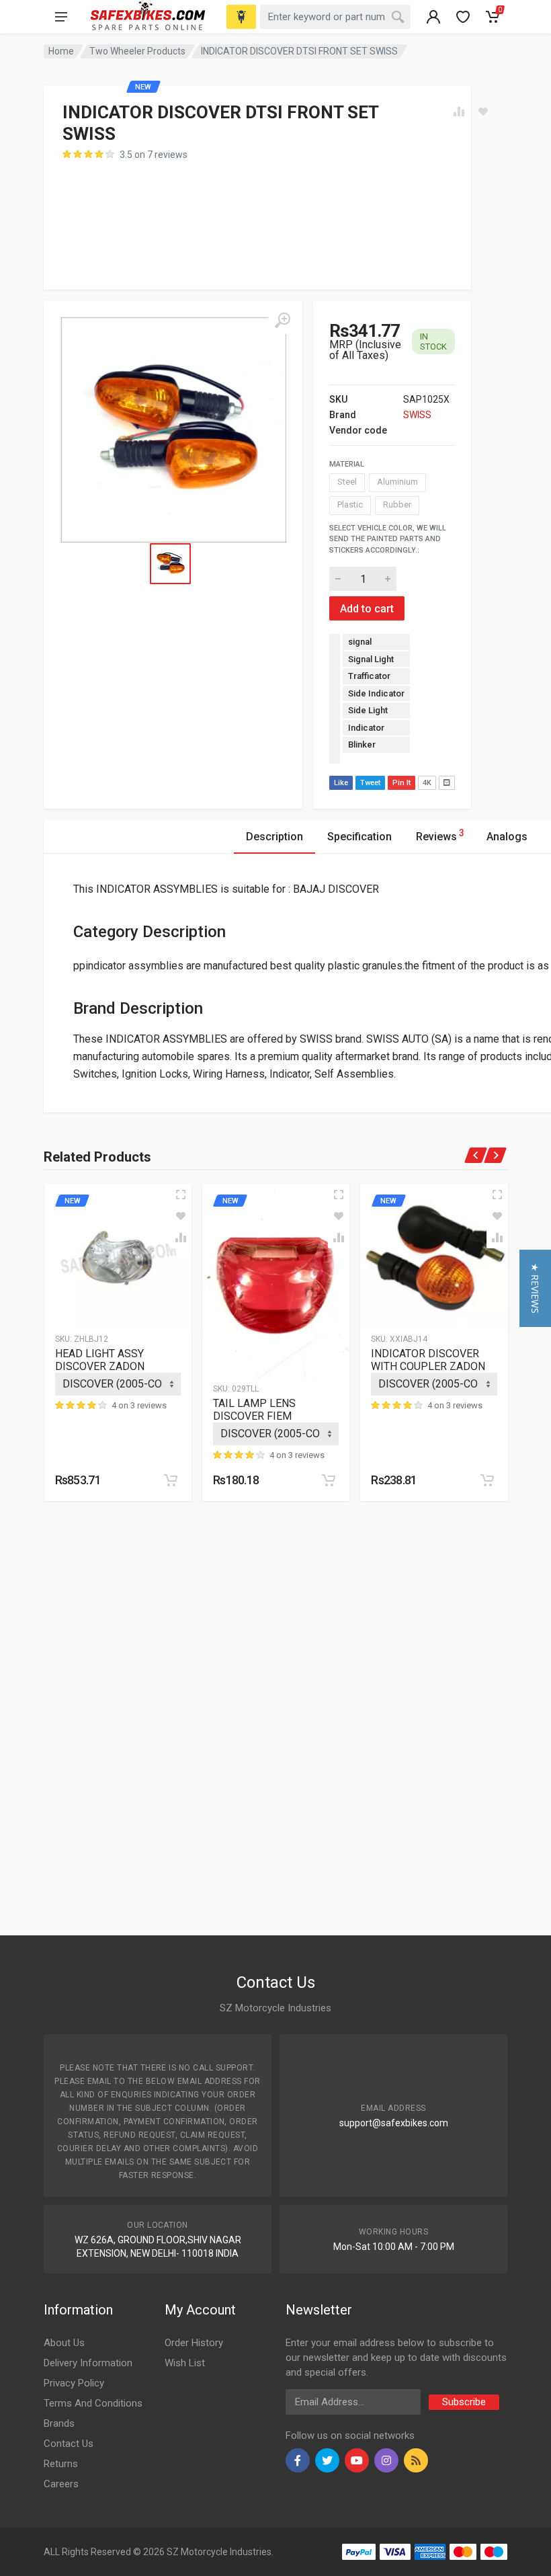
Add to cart (367, 609)
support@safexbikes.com (394, 2123)
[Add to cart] (171, 1480)
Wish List (185, 2363)
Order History (194, 2343)
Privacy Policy (74, 2383)
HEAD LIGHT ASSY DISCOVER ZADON (100, 1360)
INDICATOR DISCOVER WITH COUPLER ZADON (428, 1360)
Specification (359, 837)
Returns (61, 2464)
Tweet (370, 783)
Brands (59, 2423)
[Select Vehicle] (241, 17)
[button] (535, 1288)
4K (427, 783)
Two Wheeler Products (137, 51)
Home (61, 51)
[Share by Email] (447, 783)
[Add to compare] (181, 1238)
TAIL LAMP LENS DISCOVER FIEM (254, 1410)
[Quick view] (181, 1195)
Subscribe (464, 2402)
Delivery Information (88, 2363)
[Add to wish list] (181, 1216)
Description (274, 837)
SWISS (417, 415)
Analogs (507, 837)
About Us (64, 2343)
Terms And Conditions (93, 2403)
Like (341, 783)
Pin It (401, 783)
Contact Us (69, 2444)
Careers (61, 2484)
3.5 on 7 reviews (154, 155)
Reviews (440, 835)
